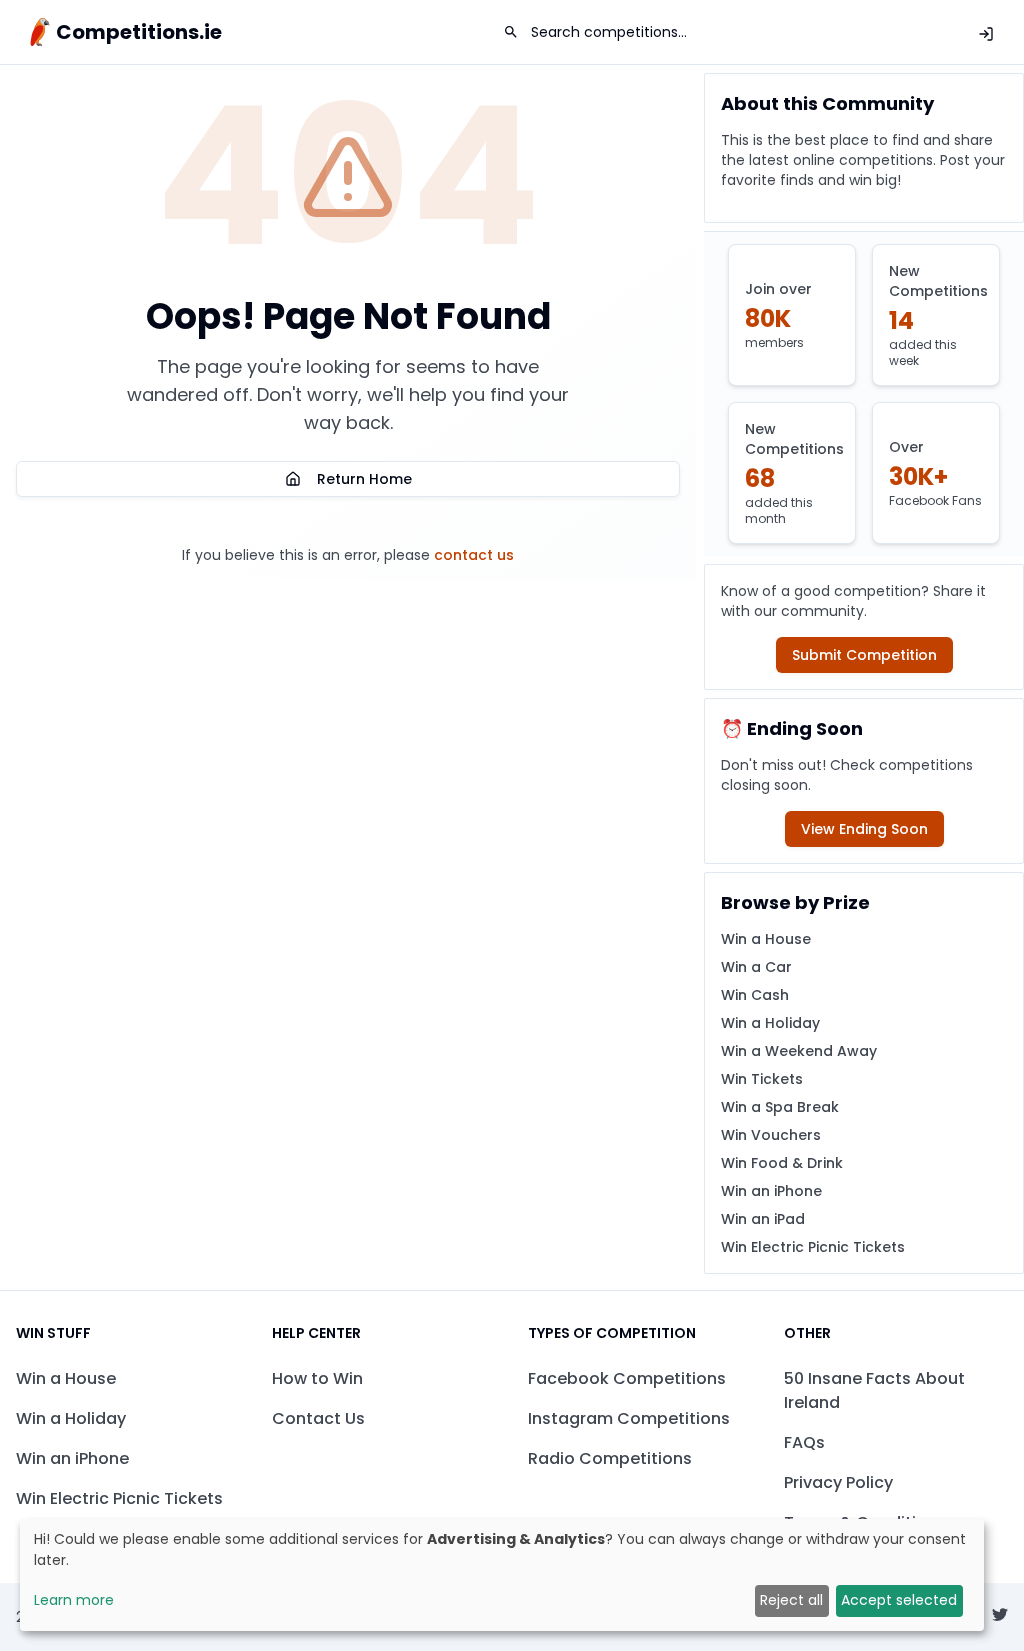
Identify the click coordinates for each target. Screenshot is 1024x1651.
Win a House (766, 939)
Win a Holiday (770, 1023)
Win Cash (755, 995)
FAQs (804, 1442)
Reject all (791, 1600)
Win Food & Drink (782, 1163)
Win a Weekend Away (799, 1051)
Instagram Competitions (629, 1418)
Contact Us (318, 1418)
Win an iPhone (771, 1191)
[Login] (986, 34)
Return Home (364, 479)
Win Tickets (762, 1079)
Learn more (74, 1600)
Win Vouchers (771, 1135)
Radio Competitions (610, 1458)
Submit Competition (864, 655)
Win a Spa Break (780, 1107)
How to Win (317, 1378)
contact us (474, 555)
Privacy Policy (838, 1482)
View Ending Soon (864, 829)
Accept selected (899, 1600)
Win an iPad (763, 1219)
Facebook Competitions (627, 1378)
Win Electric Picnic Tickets (813, 1247)
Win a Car (756, 967)
